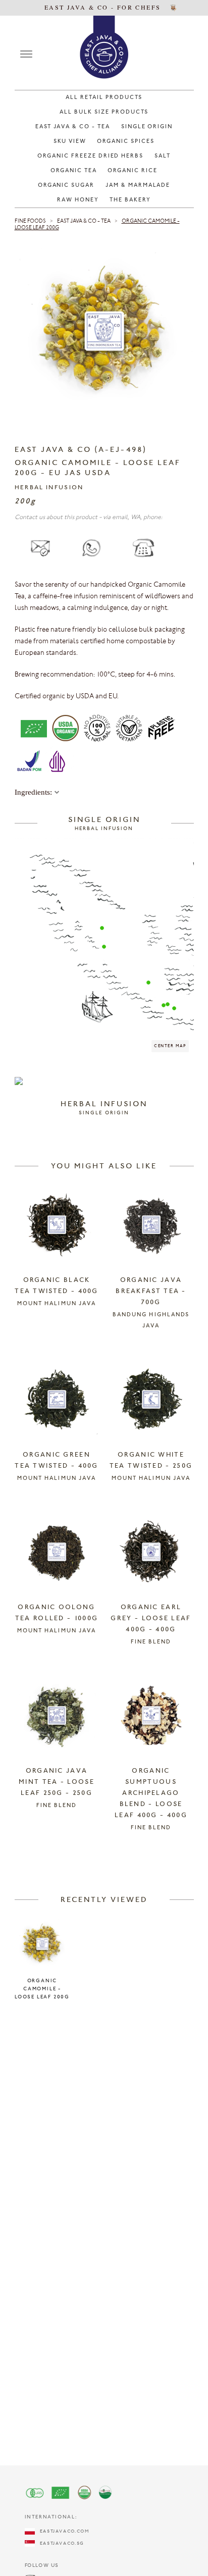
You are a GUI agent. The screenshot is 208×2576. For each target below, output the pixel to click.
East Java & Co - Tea (84, 221)
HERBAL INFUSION (49, 488)
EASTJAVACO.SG (60, 2543)
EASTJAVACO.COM (62, 2531)
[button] (102, 928)
